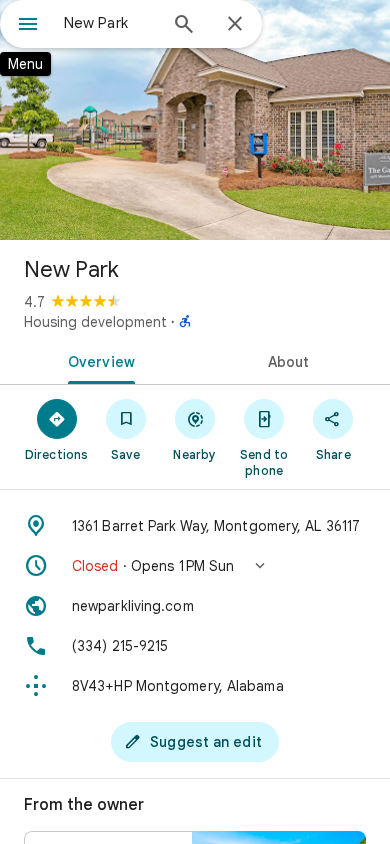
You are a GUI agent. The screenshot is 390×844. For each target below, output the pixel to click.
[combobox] (110, 23)
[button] (195, 566)
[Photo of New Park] (195, 120)
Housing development (95, 322)
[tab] (97, 360)
